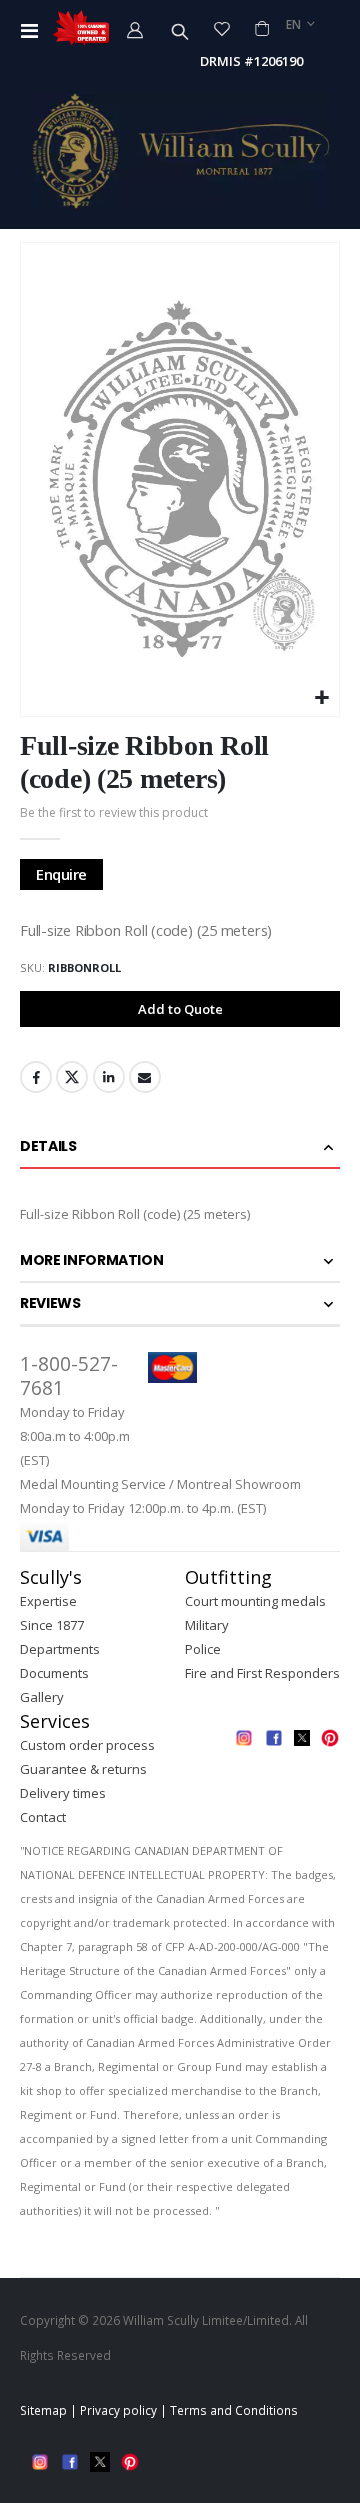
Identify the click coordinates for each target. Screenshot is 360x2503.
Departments (60, 1649)
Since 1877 (52, 1625)
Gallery (42, 1697)
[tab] (180, 1147)
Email (145, 1077)
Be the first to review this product (114, 812)
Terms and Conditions (234, 2410)
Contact (43, 1817)
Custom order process (87, 1745)
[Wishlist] (222, 28)
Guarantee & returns (83, 1769)
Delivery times (63, 1793)
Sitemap (43, 2410)
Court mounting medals (255, 1601)
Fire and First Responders (262, 1673)
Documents (54, 1673)
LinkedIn (109, 1077)
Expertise (48, 1601)
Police (203, 1649)
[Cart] (261, 28)
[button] (321, 698)
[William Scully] (180, 150)
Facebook (36, 1077)
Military (207, 1625)
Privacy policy (118, 2410)
